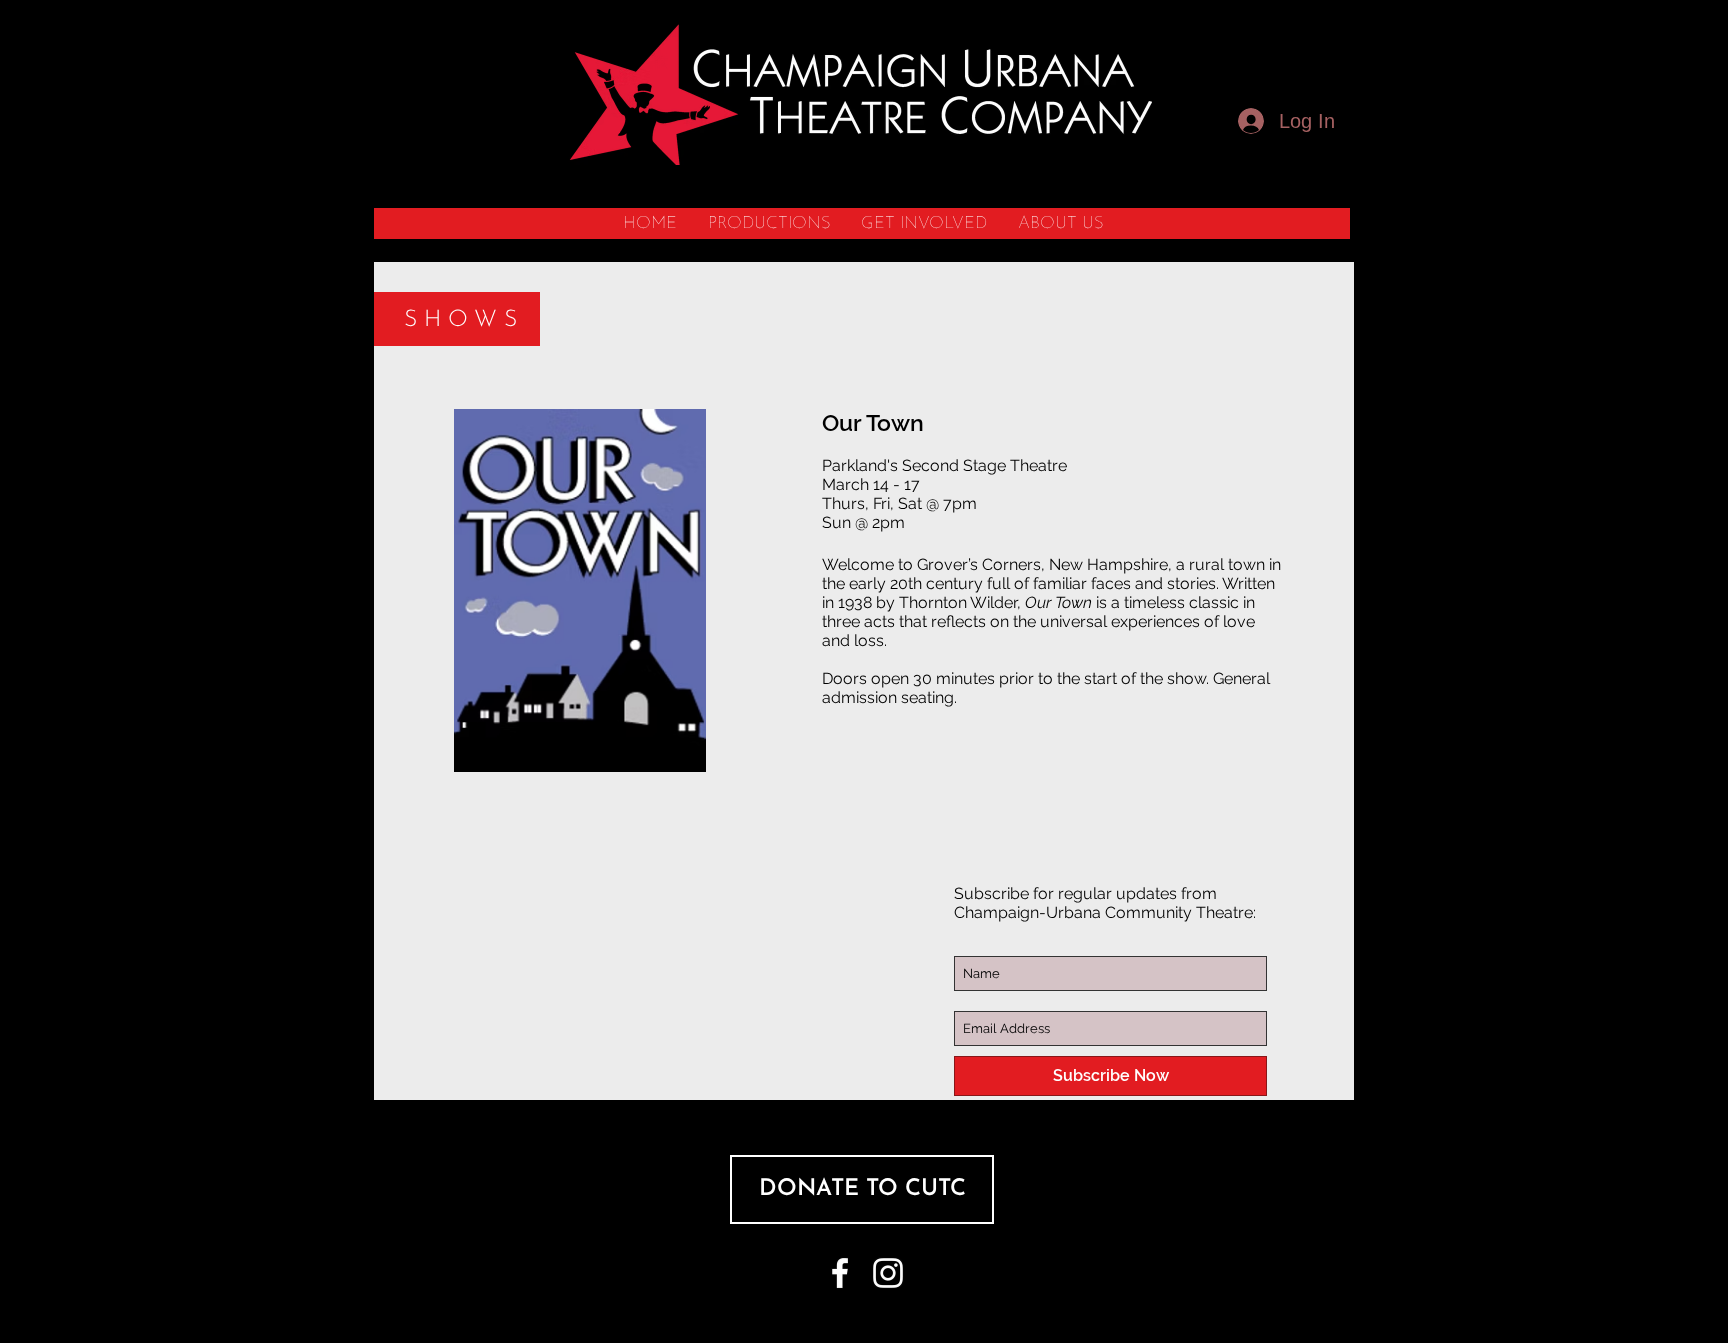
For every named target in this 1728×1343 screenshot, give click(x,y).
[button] (768, 223)
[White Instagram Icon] (888, 1273)
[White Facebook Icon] (840, 1273)
